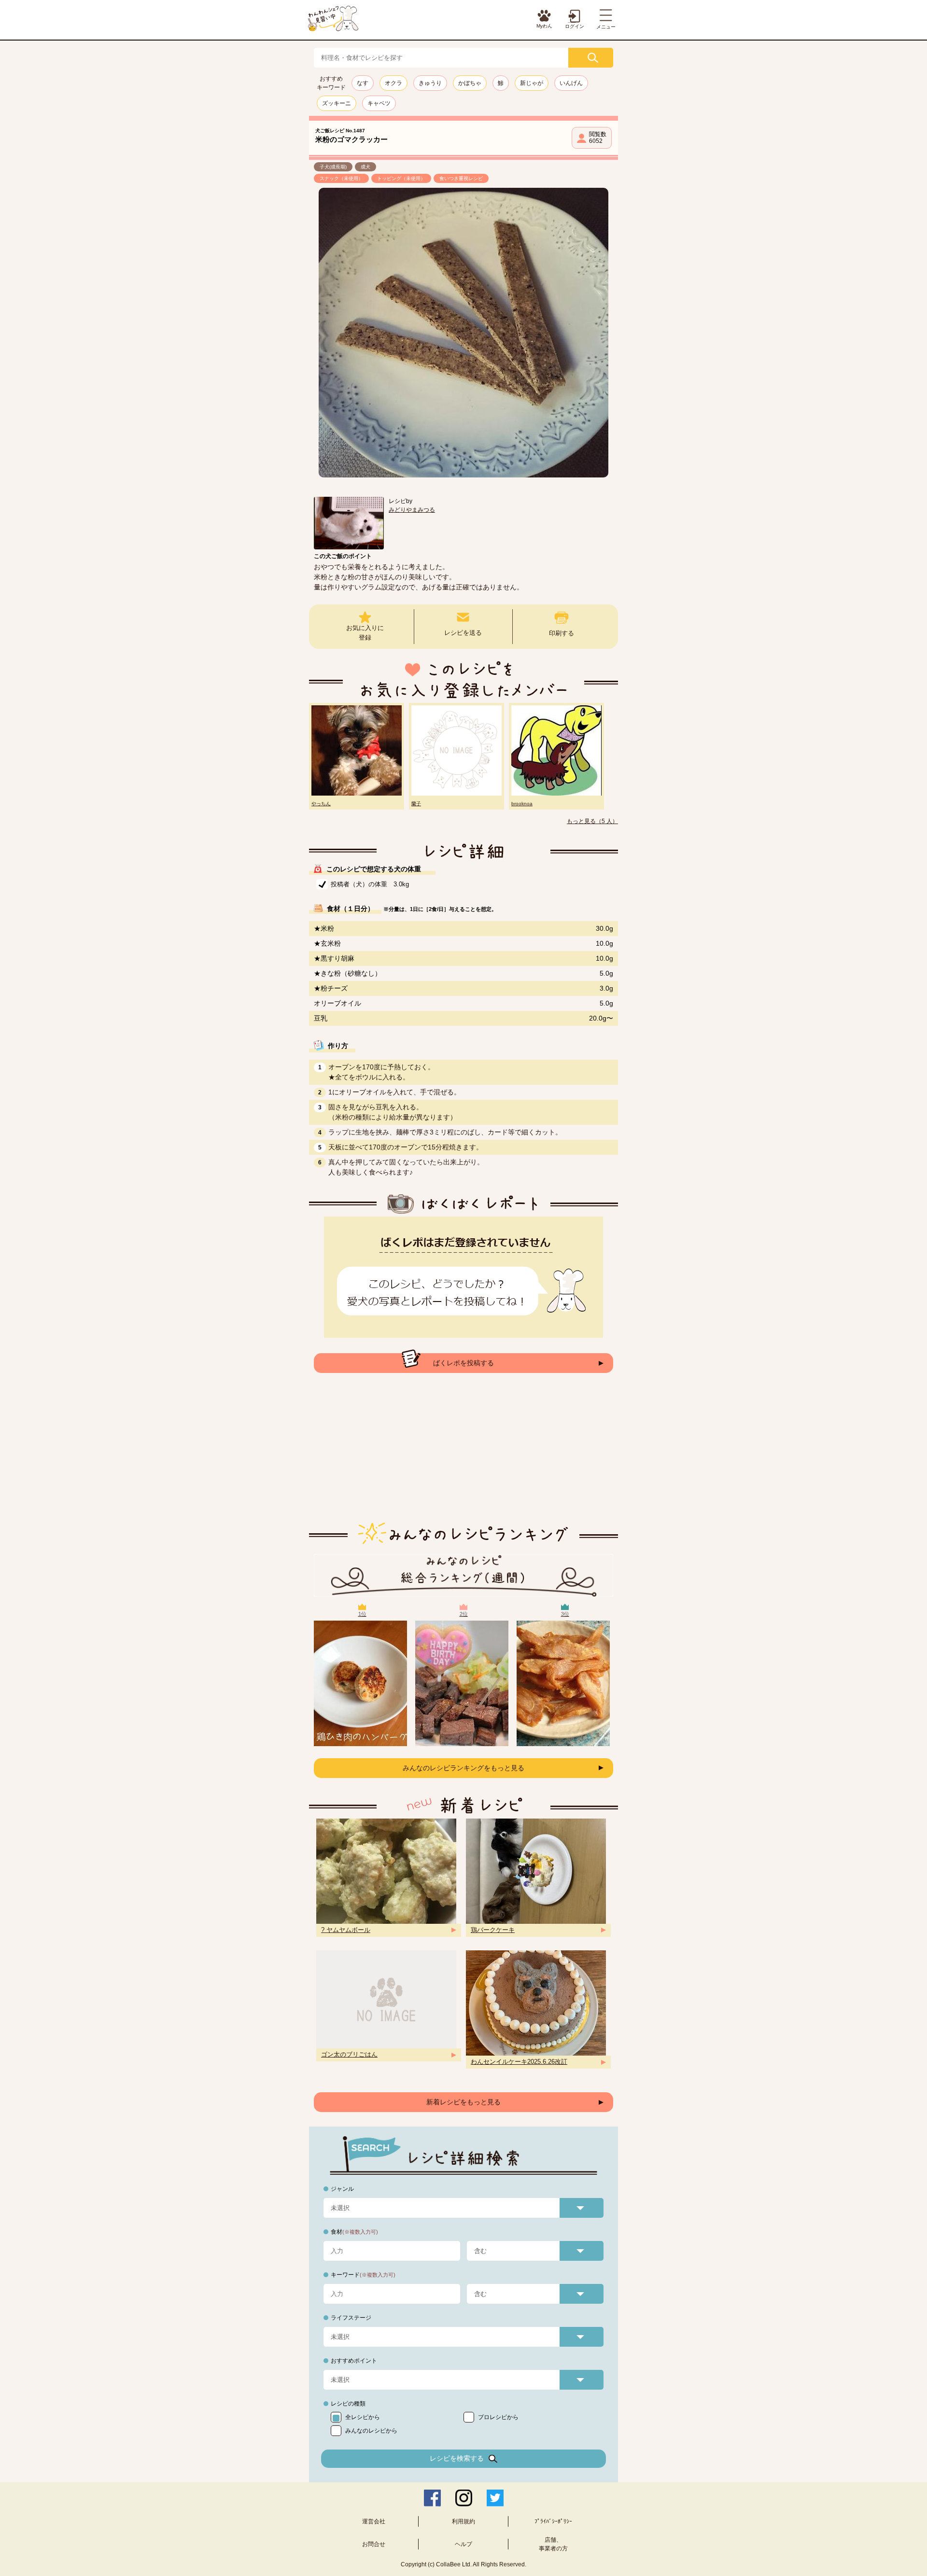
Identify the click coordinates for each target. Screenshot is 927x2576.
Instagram (464, 2498)
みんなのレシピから (371, 2431)
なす (363, 83)
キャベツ (379, 103)
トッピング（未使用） (401, 178)
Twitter (495, 2498)
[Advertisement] (463, 1455)
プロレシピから (498, 2417)
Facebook (432, 2498)
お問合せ (374, 2544)
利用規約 (463, 2521)
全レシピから (363, 2417)
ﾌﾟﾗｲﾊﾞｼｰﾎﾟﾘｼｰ (553, 2521)
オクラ (393, 83)
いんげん (571, 83)
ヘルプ (463, 2544)
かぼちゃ (470, 83)
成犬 (365, 167)
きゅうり (430, 83)
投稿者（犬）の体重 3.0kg (370, 884)
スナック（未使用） (341, 178)
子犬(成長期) (333, 167)
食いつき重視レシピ (461, 178)
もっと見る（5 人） (592, 821)
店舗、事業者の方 (553, 2544)
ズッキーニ (337, 103)
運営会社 (374, 2521)
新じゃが (532, 83)
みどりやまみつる (412, 510)
